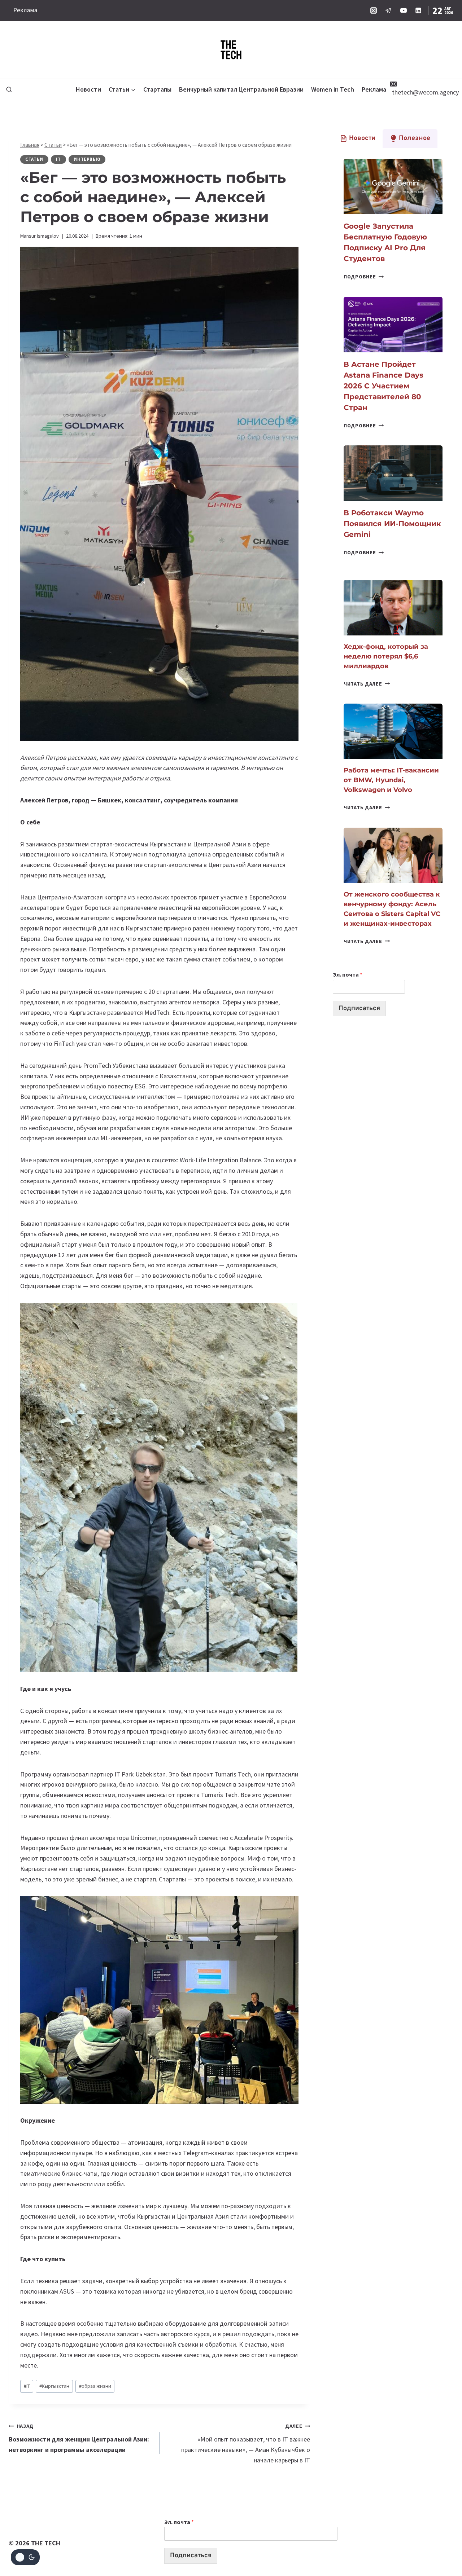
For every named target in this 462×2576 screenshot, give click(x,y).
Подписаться (359, 1009)
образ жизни (95, 2386)
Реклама (25, 10)
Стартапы (157, 89)
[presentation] (393, 186)
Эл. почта (348, 974)
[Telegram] (388, 10)
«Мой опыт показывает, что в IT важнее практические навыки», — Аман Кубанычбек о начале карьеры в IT (246, 2443)
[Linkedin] (418, 10)
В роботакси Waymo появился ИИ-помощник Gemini (392, 524)
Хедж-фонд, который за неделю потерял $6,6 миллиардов (386, 656)
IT (58, 159)
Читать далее (367, 684)
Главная (30, 145)
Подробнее (364, 277)
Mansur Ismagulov (40, 236)
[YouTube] (404, 10)
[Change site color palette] (25, 2557)
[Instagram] (374, 10)
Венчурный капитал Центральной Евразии (241, 89)
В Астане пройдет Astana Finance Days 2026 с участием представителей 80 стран (383, 386)
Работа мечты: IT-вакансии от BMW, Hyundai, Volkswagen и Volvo (391, 780)
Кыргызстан (54, 2386)
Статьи (53, 145)
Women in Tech (333, 89)
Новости (88, 89)
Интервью (87, 159)
